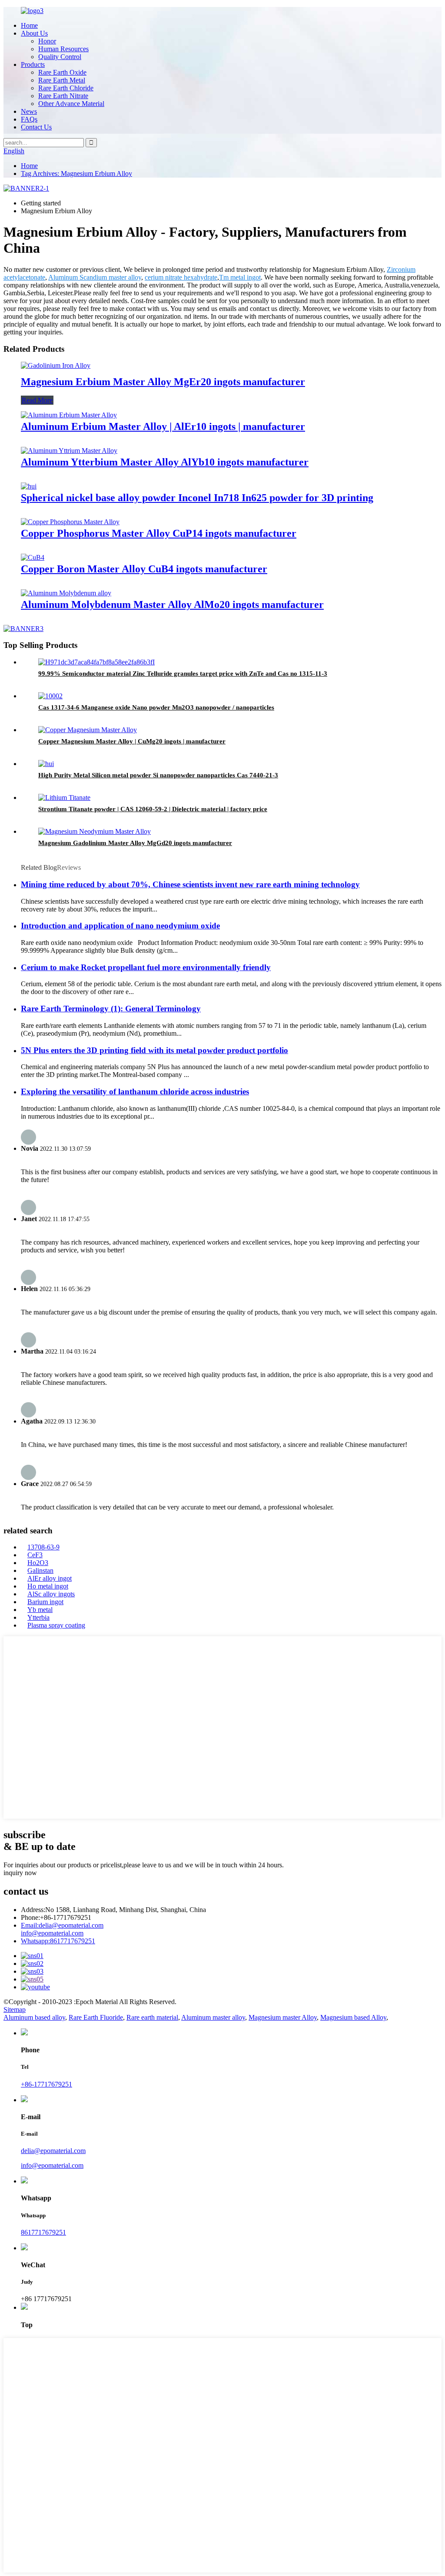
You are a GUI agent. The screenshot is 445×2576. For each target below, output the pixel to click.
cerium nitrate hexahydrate (181, 277)
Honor (47, 41)
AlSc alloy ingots (51, 1594)
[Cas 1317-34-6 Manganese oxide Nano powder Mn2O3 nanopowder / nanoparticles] (50, 696)
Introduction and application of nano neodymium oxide (120, 926)
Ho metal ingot (48, 1586)
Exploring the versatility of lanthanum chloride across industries (135, 1091)
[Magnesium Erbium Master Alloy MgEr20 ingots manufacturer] (56, 365)
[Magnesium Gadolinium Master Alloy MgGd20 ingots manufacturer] (95, 831)
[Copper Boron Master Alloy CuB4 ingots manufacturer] (33, 557)
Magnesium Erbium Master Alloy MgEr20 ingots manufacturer (163, 382)
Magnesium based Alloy (353, 2017)
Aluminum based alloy (34, 2017)
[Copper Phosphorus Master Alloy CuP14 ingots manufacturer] (70, 522)
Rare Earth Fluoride (96, 2017)
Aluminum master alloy (213, 2017)
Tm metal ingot (240, 277)
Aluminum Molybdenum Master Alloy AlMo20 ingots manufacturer (172, 604)
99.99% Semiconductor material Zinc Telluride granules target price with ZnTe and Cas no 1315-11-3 (183, 674)
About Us (34, 33)
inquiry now (20, 1873)
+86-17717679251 (46, 2084)
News (29, 111)
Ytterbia (38, 1617)
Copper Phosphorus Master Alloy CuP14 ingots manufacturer (159, 533)
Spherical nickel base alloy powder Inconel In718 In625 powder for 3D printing (197, 498)
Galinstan (40, 1570)
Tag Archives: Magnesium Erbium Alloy (76, 173)
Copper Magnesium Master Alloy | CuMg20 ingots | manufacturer (132, 741)
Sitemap (15, 2010)
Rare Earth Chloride (66, 88)
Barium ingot (45, 1602)
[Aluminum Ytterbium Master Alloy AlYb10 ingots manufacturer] (69, 451)
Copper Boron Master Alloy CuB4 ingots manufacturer (144, 569)
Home (29, 25)
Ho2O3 (38, 1563)
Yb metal (40, 1610)
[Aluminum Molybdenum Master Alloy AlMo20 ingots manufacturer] (66, 593)
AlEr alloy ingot (50, 1578)
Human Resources (63, 49)
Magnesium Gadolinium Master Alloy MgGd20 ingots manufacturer (135, 843)
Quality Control (60, 57)
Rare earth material (152, 2017)
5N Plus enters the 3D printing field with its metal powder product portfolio (154, 1050)
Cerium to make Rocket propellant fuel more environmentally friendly (146, 967)
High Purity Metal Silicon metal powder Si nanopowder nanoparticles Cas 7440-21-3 (158, 775)
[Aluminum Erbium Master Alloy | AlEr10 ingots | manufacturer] (69, 415)
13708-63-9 (43, 1547)
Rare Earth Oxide (62, 72)
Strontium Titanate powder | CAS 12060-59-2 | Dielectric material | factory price (153, 809)
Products (33, 64)
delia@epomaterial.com (62, 1925)
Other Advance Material (71, 104)
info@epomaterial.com (52, 1933)
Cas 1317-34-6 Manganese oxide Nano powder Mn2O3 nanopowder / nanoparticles (156, 707)
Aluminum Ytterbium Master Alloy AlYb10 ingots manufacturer (165, 462)
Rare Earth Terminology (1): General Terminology (111, 1009)
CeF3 (35, 1555)
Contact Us (36, 127)
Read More (37, 400)
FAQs (29, 119)
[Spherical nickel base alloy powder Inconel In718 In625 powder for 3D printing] (29, 486)
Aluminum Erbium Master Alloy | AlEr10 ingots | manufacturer (163, 426)
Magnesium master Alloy (283, 2017)
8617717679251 (58, 1941)
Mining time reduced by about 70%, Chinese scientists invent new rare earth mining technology (190, 884)
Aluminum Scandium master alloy (95, 277)
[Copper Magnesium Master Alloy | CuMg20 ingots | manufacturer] (88, 730)
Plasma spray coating (56, 1625)
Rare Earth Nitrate (63, 96)
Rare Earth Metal (62, 80)
